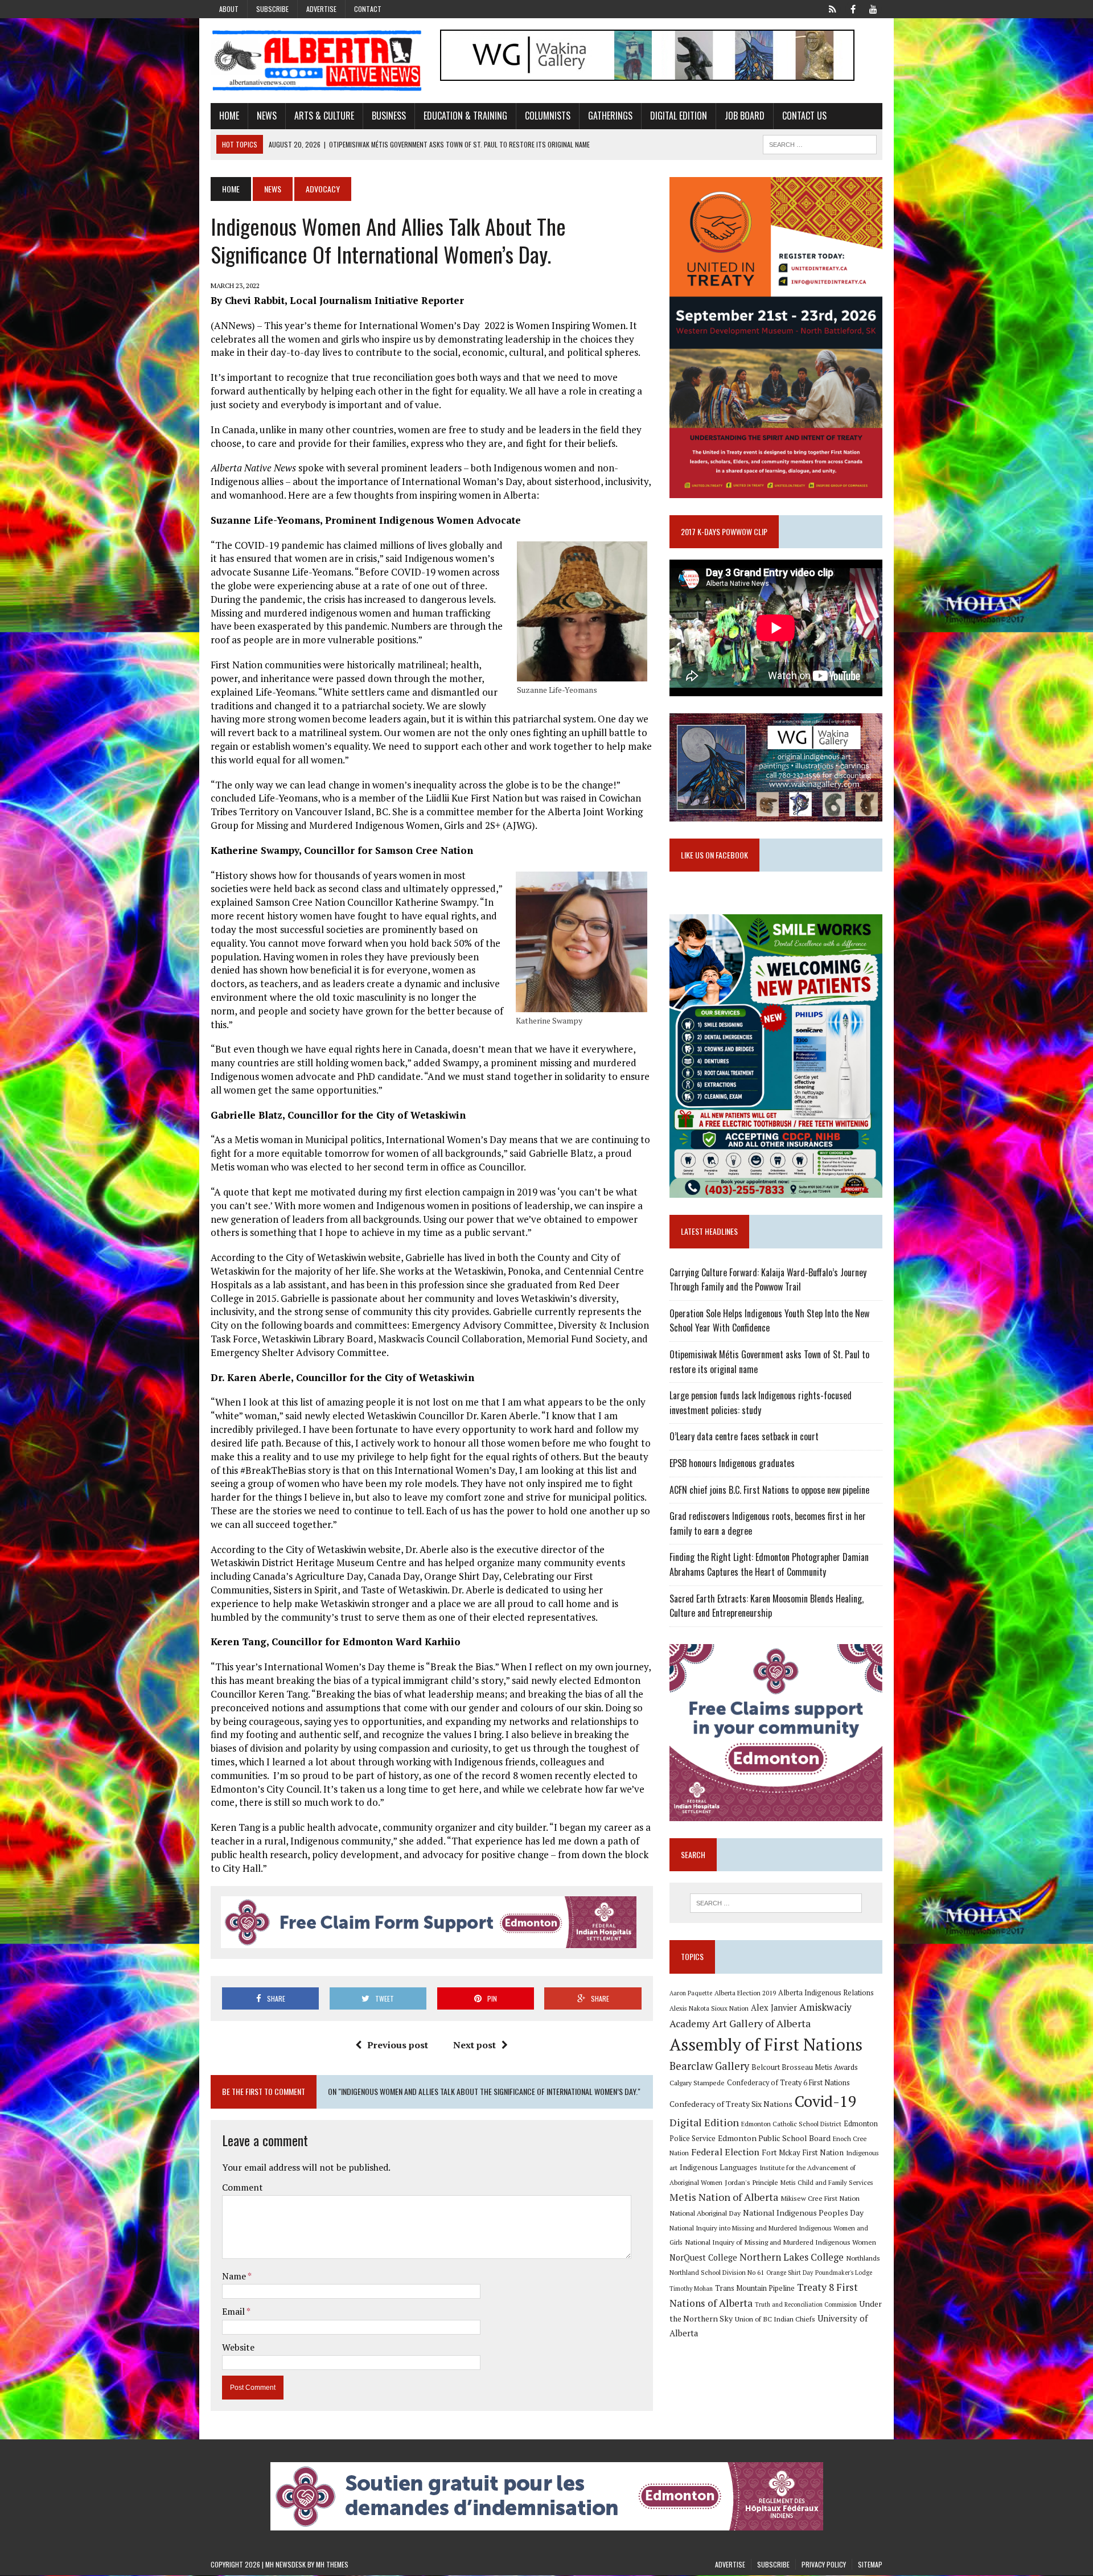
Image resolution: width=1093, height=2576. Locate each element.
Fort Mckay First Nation (803, 2152)
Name (235, 2276)
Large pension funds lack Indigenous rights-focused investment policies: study (761, 1403)
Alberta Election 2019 (745, 1993)
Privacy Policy (824, 2564)
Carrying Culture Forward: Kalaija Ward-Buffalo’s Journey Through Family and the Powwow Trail (768, 1280)
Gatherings (610, 116)
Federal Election (725, 2152)
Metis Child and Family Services (827, 2182)
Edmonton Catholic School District (791, 2124)
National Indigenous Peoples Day (803, 2213)
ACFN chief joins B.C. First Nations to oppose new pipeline (769, 1490)
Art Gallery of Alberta (761, 2023)
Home (229, 116)
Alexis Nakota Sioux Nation (709, 2008)
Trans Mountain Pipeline (755, 2288)
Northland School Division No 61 (717, 2272)
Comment (243, 2187)
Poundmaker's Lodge (844, 2273)
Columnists (548, 116)
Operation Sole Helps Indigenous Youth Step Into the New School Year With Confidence (769, 1321)
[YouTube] (873, 8)
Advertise (321, 9)
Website (238, 2347)
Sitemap (870, 2564)
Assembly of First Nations (766, 2044)
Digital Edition (679, 116)
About (229, 9)
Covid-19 (826, 2101)
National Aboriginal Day (705, 2213)
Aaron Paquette (691, 1993)
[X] (832, 8)
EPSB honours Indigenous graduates (732, 1463)
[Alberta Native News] (317, 61)
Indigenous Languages (718, 2167)
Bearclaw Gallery (709, 2066)
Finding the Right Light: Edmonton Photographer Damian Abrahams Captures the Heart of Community (769, 1564)
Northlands (863, 2258)
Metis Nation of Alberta (724, 2197)
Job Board (745, 116)
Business (389, 116)
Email (234, 2311)
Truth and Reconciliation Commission (806, 2304)
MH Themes (332, 2564)
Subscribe (272, 9)
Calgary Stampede (697, 2082)
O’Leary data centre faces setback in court (744, 1436)
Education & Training (465, 116)
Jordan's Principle (751, 2182)
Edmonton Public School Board (774, 2138)
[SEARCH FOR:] (820, 143)
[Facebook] (853, 8)
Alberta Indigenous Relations (826, 1993)
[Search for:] (776, 1903)
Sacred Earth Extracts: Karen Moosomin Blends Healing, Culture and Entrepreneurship (767, 1606)
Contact (368, 9)
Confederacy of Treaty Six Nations (731, 2104)
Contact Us (804, 116)
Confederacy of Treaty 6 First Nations (788, 2083)
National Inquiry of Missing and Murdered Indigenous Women (780, 2242)
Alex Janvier (774, 2008)
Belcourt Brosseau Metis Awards (805, 2067)
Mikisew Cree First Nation (820, 2198)
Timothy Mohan (691, 2289)
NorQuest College (703, 2257)
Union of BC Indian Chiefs (775, 2319)
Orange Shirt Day (790, 2273)
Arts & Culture (324, 116)
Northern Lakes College (792, 2257)
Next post (474, 2045)
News (267, 116)
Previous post (398, 2045)
